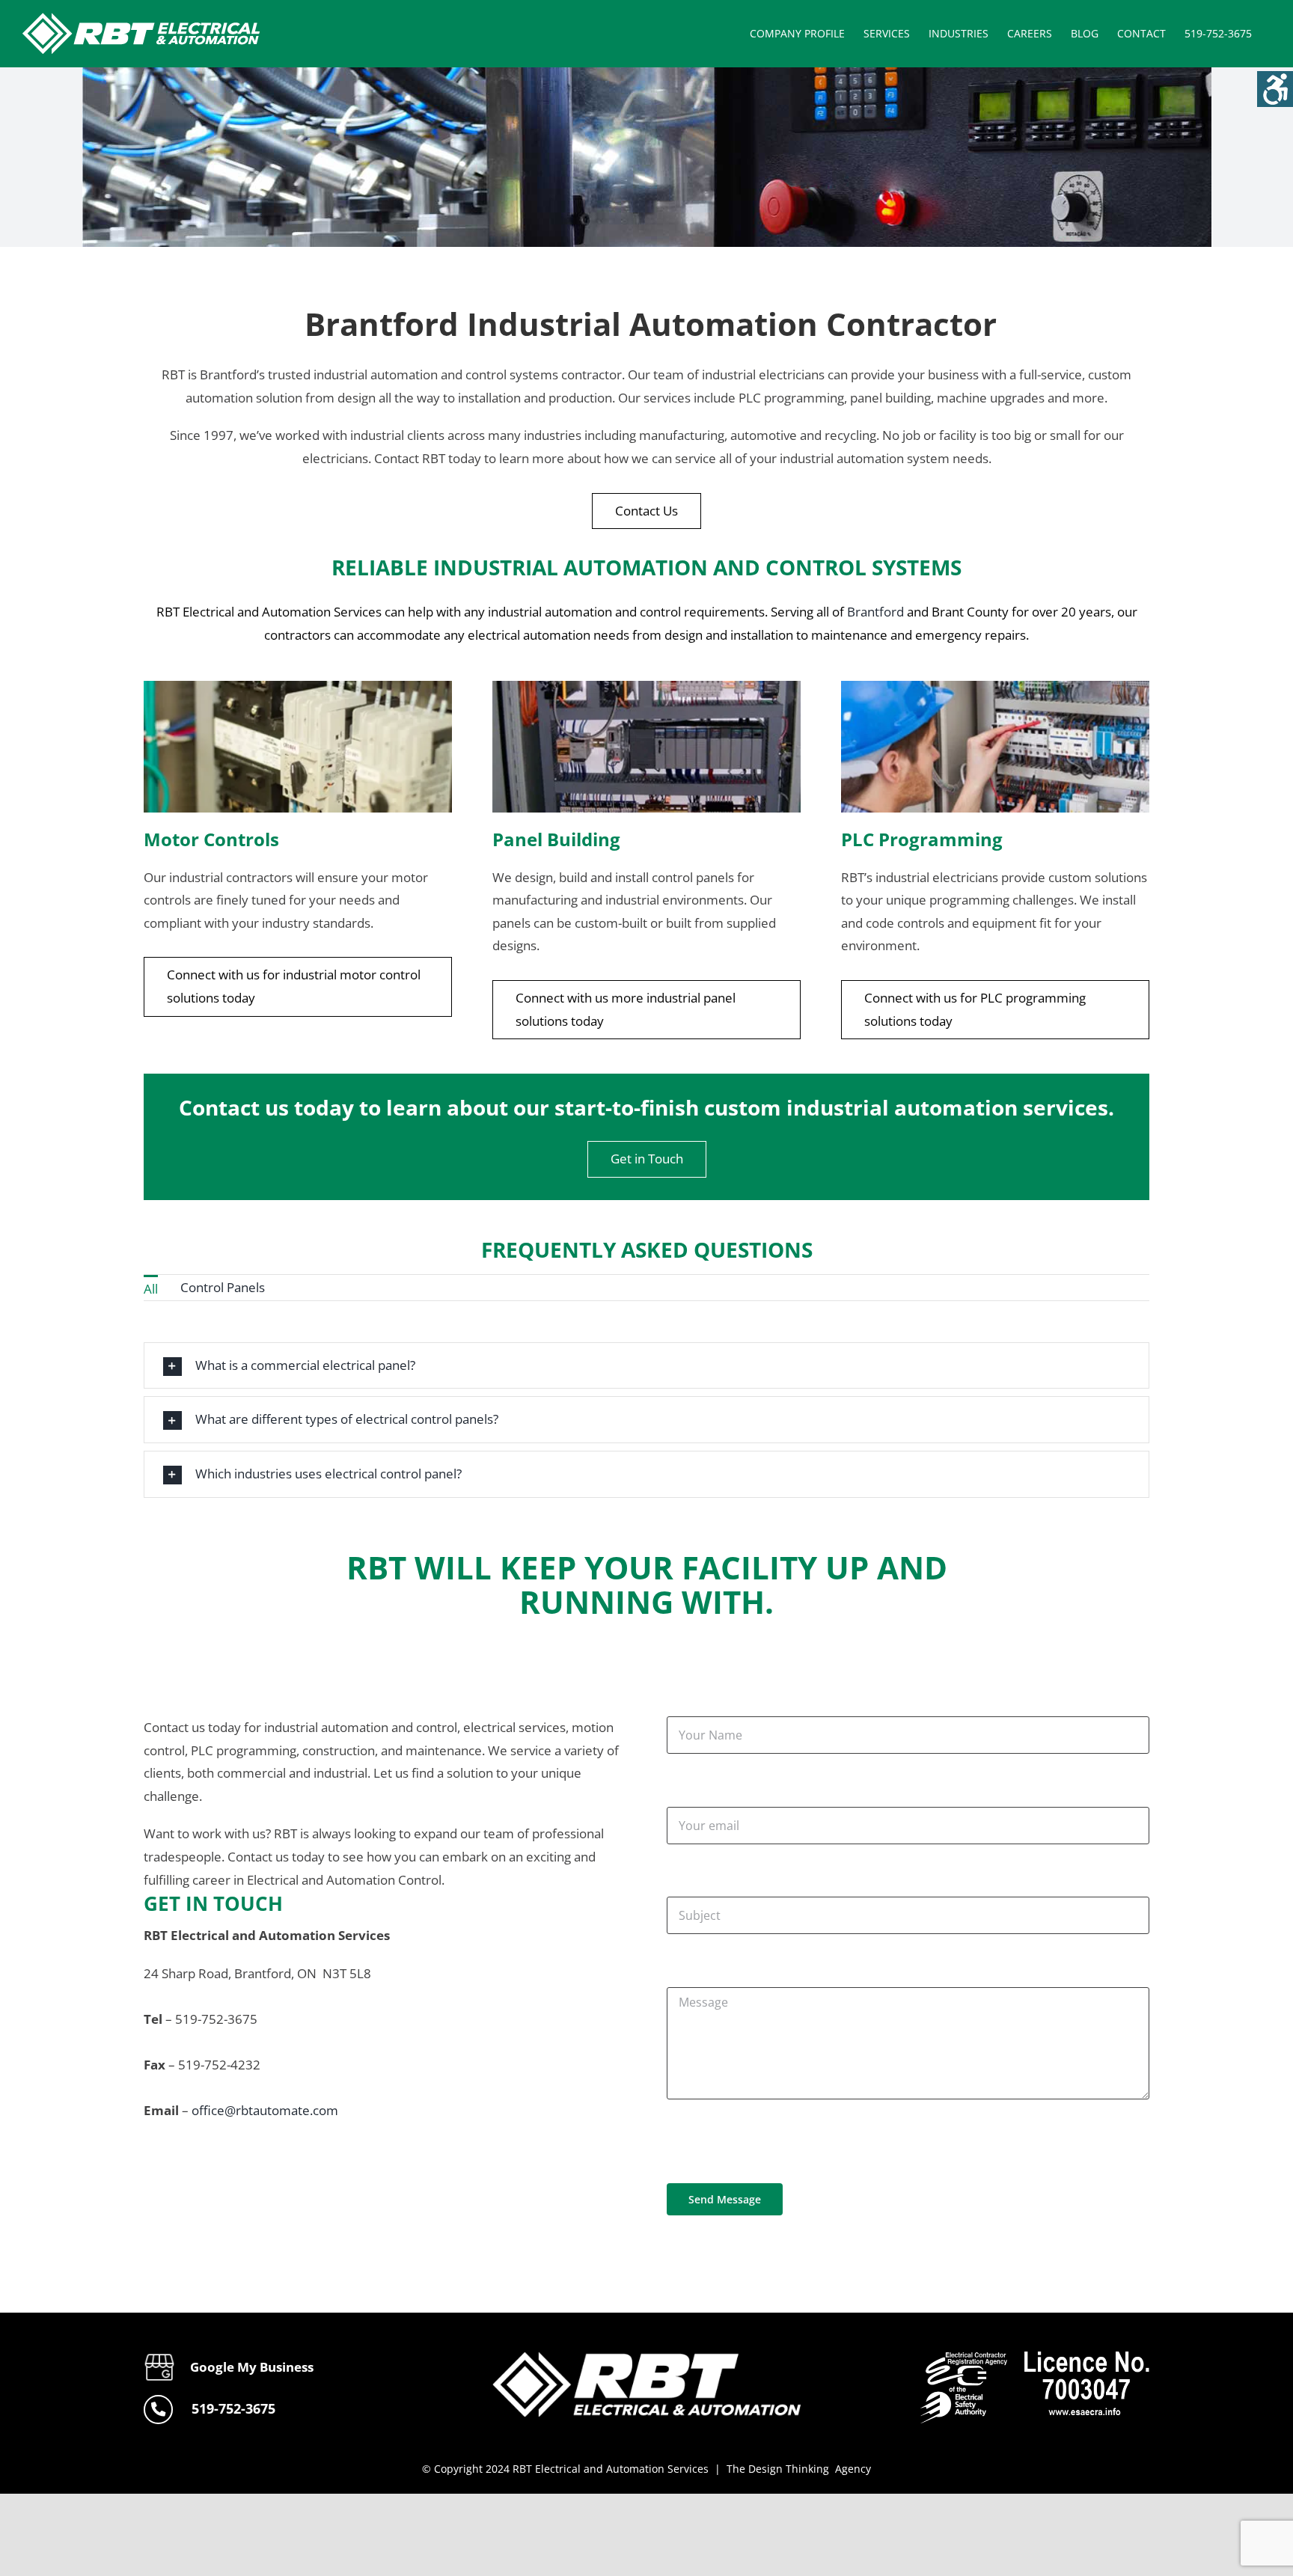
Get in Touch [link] (647, 1159)
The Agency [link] (799, 2469)
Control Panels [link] (223, 1287)
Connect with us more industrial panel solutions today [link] (626, 1009)
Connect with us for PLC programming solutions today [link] (975, 1009)
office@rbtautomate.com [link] (265, 2110)
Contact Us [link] (646, 511)
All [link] (151, 1289)
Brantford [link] (875, 612)
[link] (1275, 89)
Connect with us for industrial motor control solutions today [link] (294, 986)
